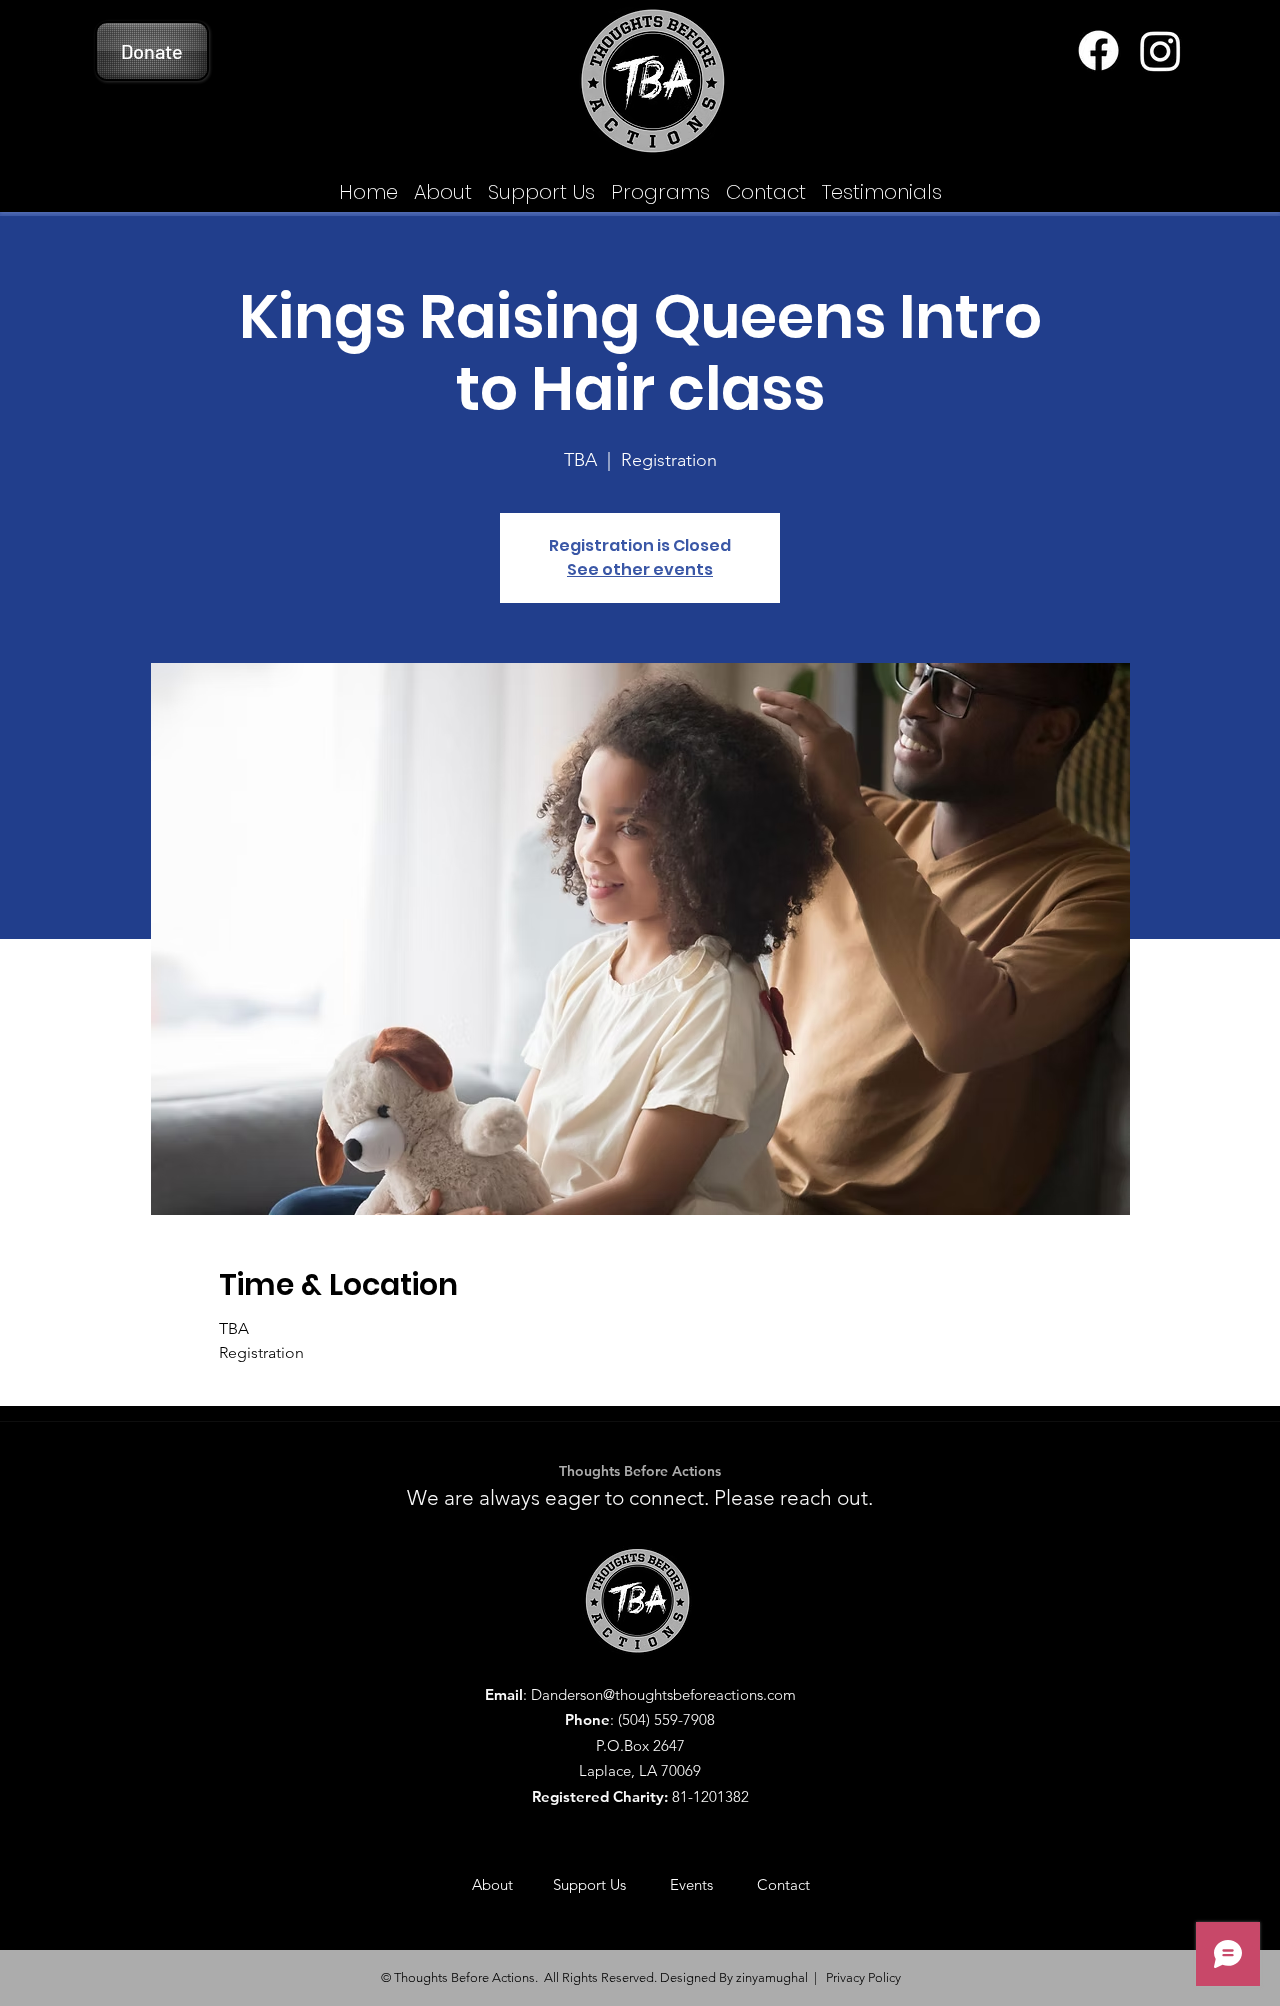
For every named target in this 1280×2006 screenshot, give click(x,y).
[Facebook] (1098, 50)
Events (713, 1884)
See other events (640, 569)
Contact (783, 1884)
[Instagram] (1160, 50)
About (512, 1884)
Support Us (611, 1884)
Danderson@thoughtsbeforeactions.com (663, 1694)
